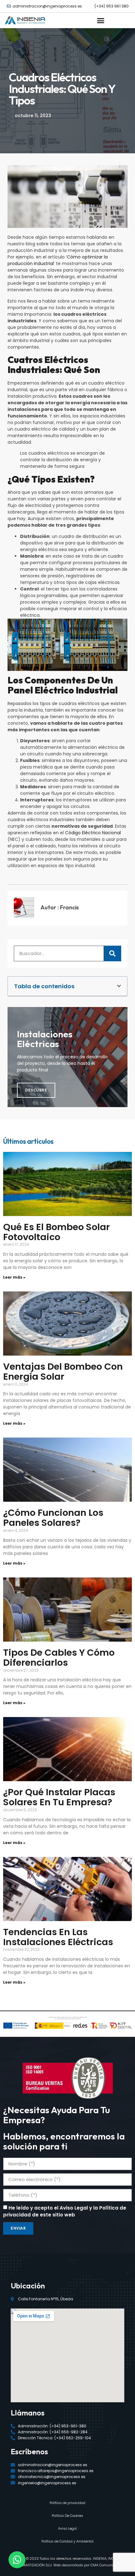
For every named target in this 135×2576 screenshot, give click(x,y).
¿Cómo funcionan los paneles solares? (53, 1518)
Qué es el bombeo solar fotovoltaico (57, 1232)
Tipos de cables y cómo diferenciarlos (59, 1658)
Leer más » (14, 1277)
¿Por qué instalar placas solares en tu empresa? (59, 1797)
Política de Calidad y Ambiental (67, 2541)
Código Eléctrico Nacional (93, 833)
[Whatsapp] (17, 2560)
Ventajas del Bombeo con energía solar (63, 1372)
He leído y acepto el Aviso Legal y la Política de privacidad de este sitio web (65, 2211)
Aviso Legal (67, 2528)
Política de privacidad (67, 2503)
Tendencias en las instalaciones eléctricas (58, 1937)
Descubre (36, 1090)
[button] (100, 20)
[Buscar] (113, 953)
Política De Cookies (67, 2516)
